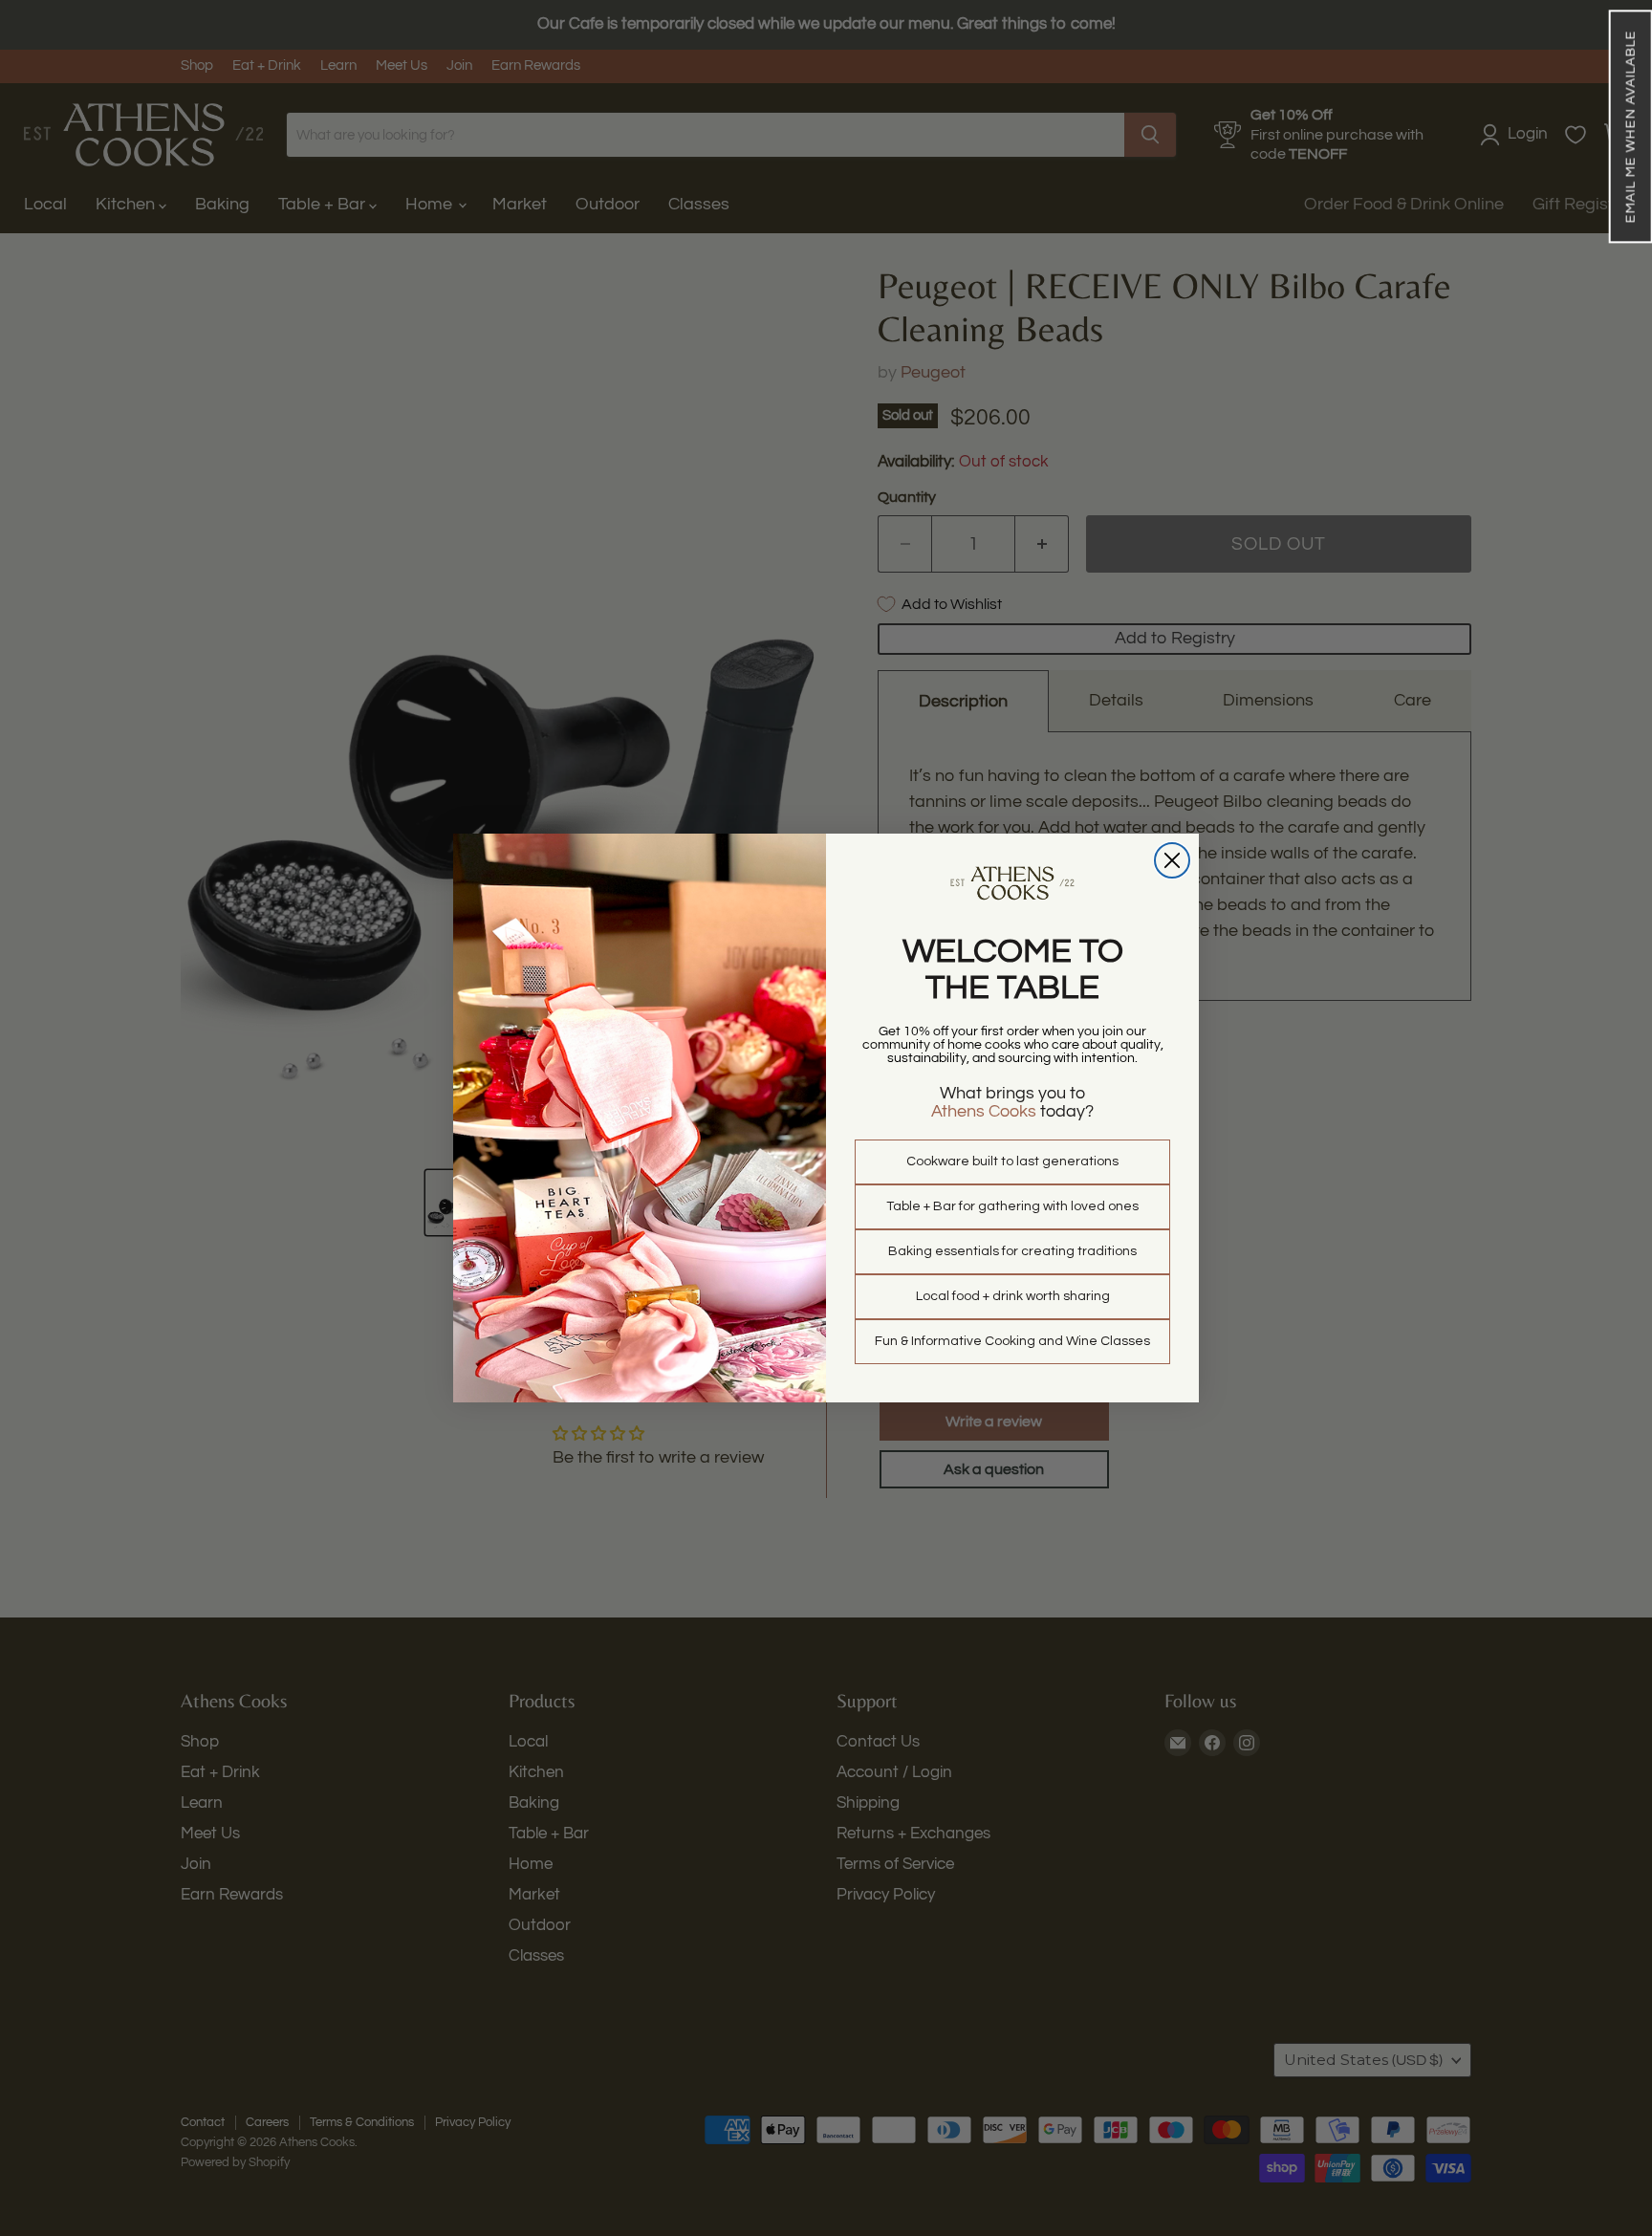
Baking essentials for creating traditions (1012, 1251)
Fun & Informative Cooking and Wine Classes (1012, 1341)
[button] (1630, 126)
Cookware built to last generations (1012, 1161)
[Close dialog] (1172, 860)
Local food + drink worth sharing (1013, 1296)
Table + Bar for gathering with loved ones (1012, 1206)
